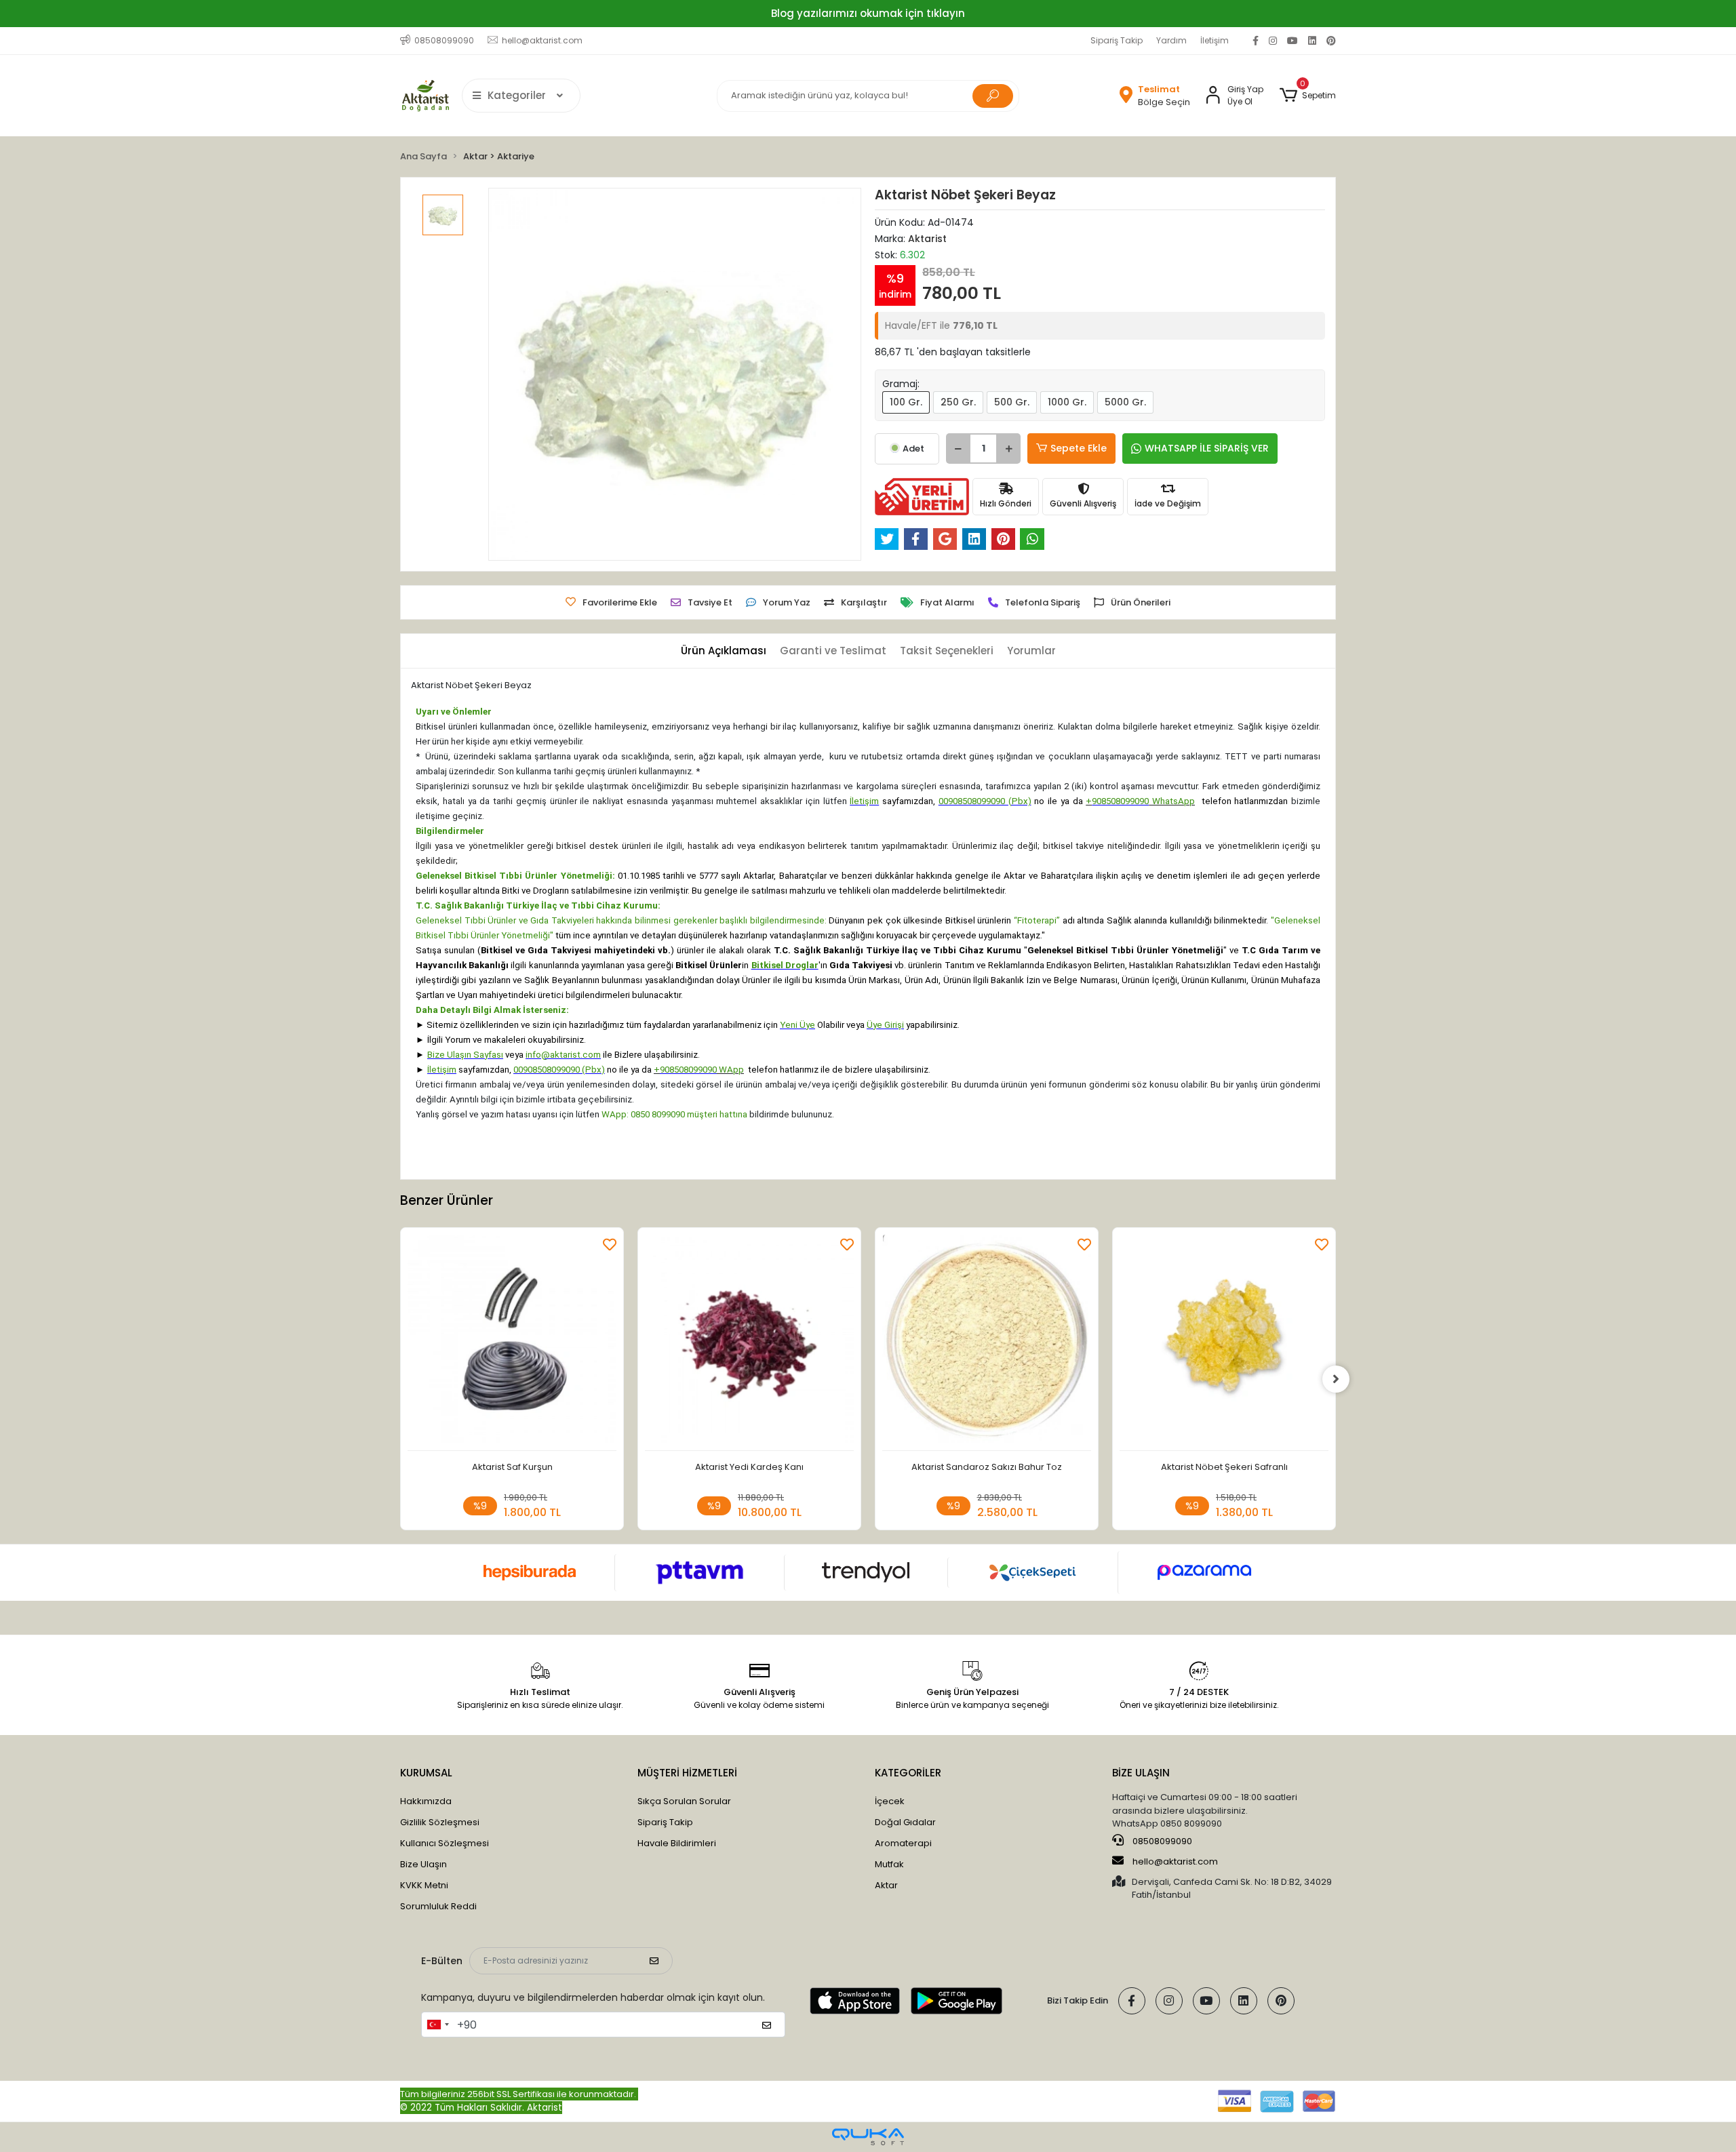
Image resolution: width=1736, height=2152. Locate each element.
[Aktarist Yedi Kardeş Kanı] (749, 1343)
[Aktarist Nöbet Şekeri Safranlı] (1224, 1343)
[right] (1336, 1379)
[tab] (724, 651)
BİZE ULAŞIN (1141, 1773)
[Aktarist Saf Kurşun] (512, 1343)
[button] (1308, 96)
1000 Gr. (1067, 402)
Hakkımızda (426, 1801)
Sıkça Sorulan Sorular (684, 1801)
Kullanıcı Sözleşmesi (445, 1843)
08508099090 (1161, 1841)
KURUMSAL (426, 1773)
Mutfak (889, 1864)
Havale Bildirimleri (677, 1843)
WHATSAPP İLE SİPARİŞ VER (1207, 448)
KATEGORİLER (908, 1773)
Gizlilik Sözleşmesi (440, 1822)
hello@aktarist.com (1175, 1861)
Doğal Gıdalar (905, 1822)
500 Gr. (1012, 402)
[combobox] (437, 2025)
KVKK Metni (424, 1885)
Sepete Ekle (1079, 448)
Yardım (1171, 40)
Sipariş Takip (1117, 40)
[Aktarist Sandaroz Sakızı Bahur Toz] (987, 1343)
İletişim (1215, 40)
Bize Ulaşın (423, 1864)
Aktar (886, 1885)
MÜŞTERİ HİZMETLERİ (687, 1773)
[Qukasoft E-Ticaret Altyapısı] (868, 2137)
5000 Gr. (1125, 402)
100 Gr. (906, 402)
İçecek (890, 1801)
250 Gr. (958, 402)
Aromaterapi (903, 1843)
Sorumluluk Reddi (438, 1906)
